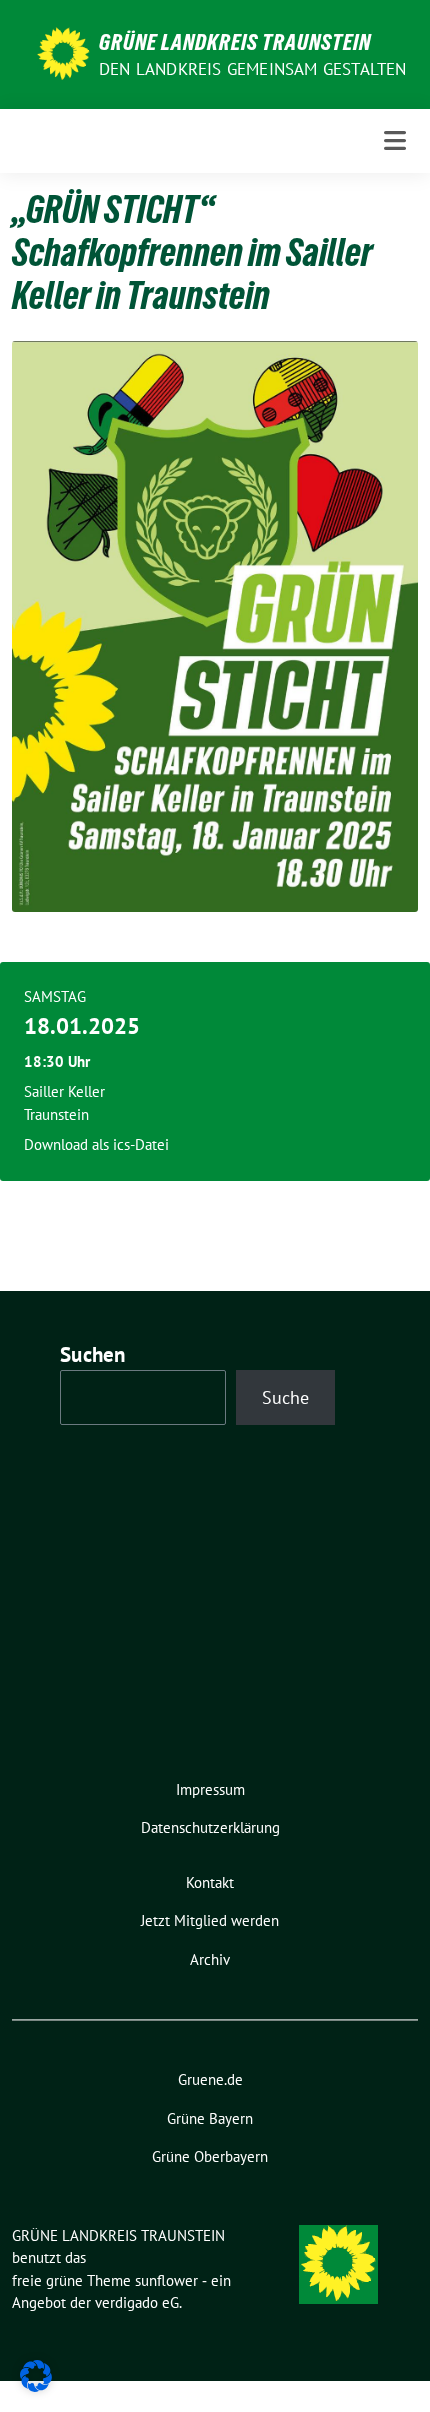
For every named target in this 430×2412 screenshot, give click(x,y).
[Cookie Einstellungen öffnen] (36, 2374)
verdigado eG (137, 2302)
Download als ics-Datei (96, 1144)
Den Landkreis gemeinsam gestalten (253, 69)
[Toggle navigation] (395, 140)
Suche (285, 1397)
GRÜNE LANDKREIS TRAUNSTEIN (235, 42)
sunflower (166, 2280)
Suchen (93, 1354)
